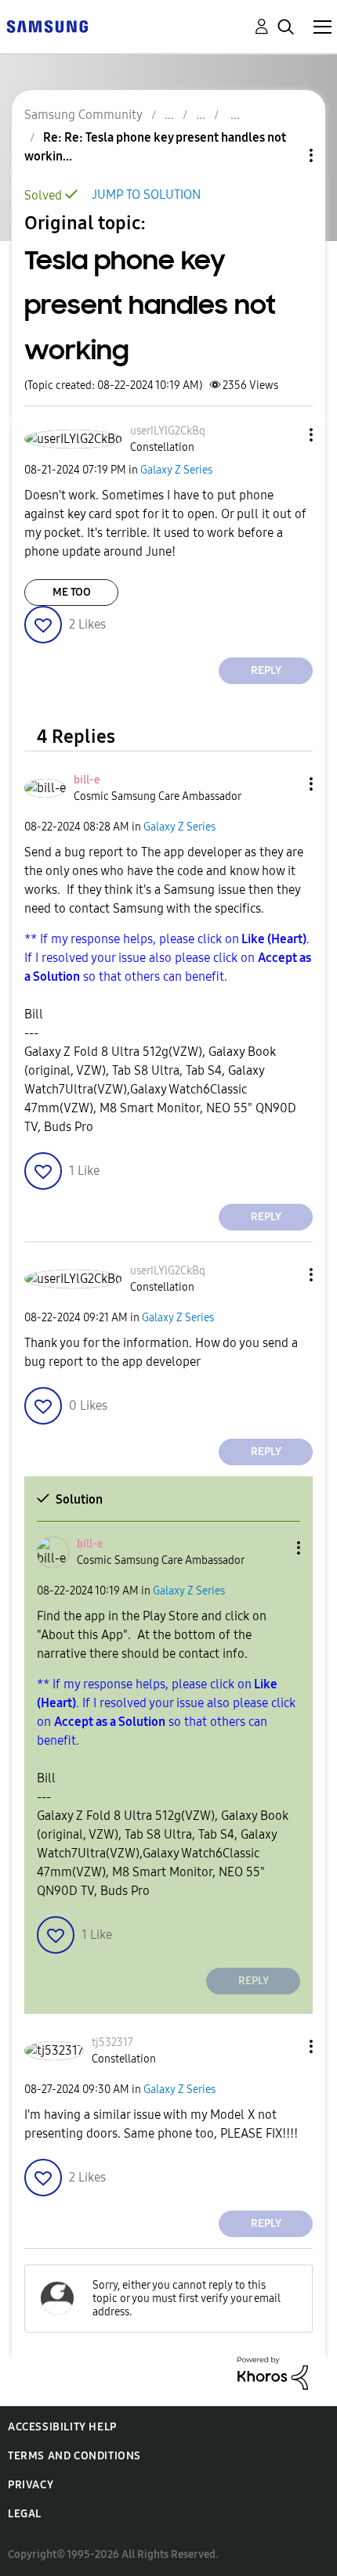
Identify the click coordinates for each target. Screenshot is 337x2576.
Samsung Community (83, 115)
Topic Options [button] (284, 155)
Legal (25, 2514)
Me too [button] (72, 592)
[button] (285, 435)
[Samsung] (47, 25)
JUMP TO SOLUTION (146, 195)
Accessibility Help (62, 2427)
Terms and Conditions (74, 2456)
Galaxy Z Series (176, 470)
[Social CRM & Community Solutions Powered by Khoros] (273, 2372)
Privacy (31, 2485)
